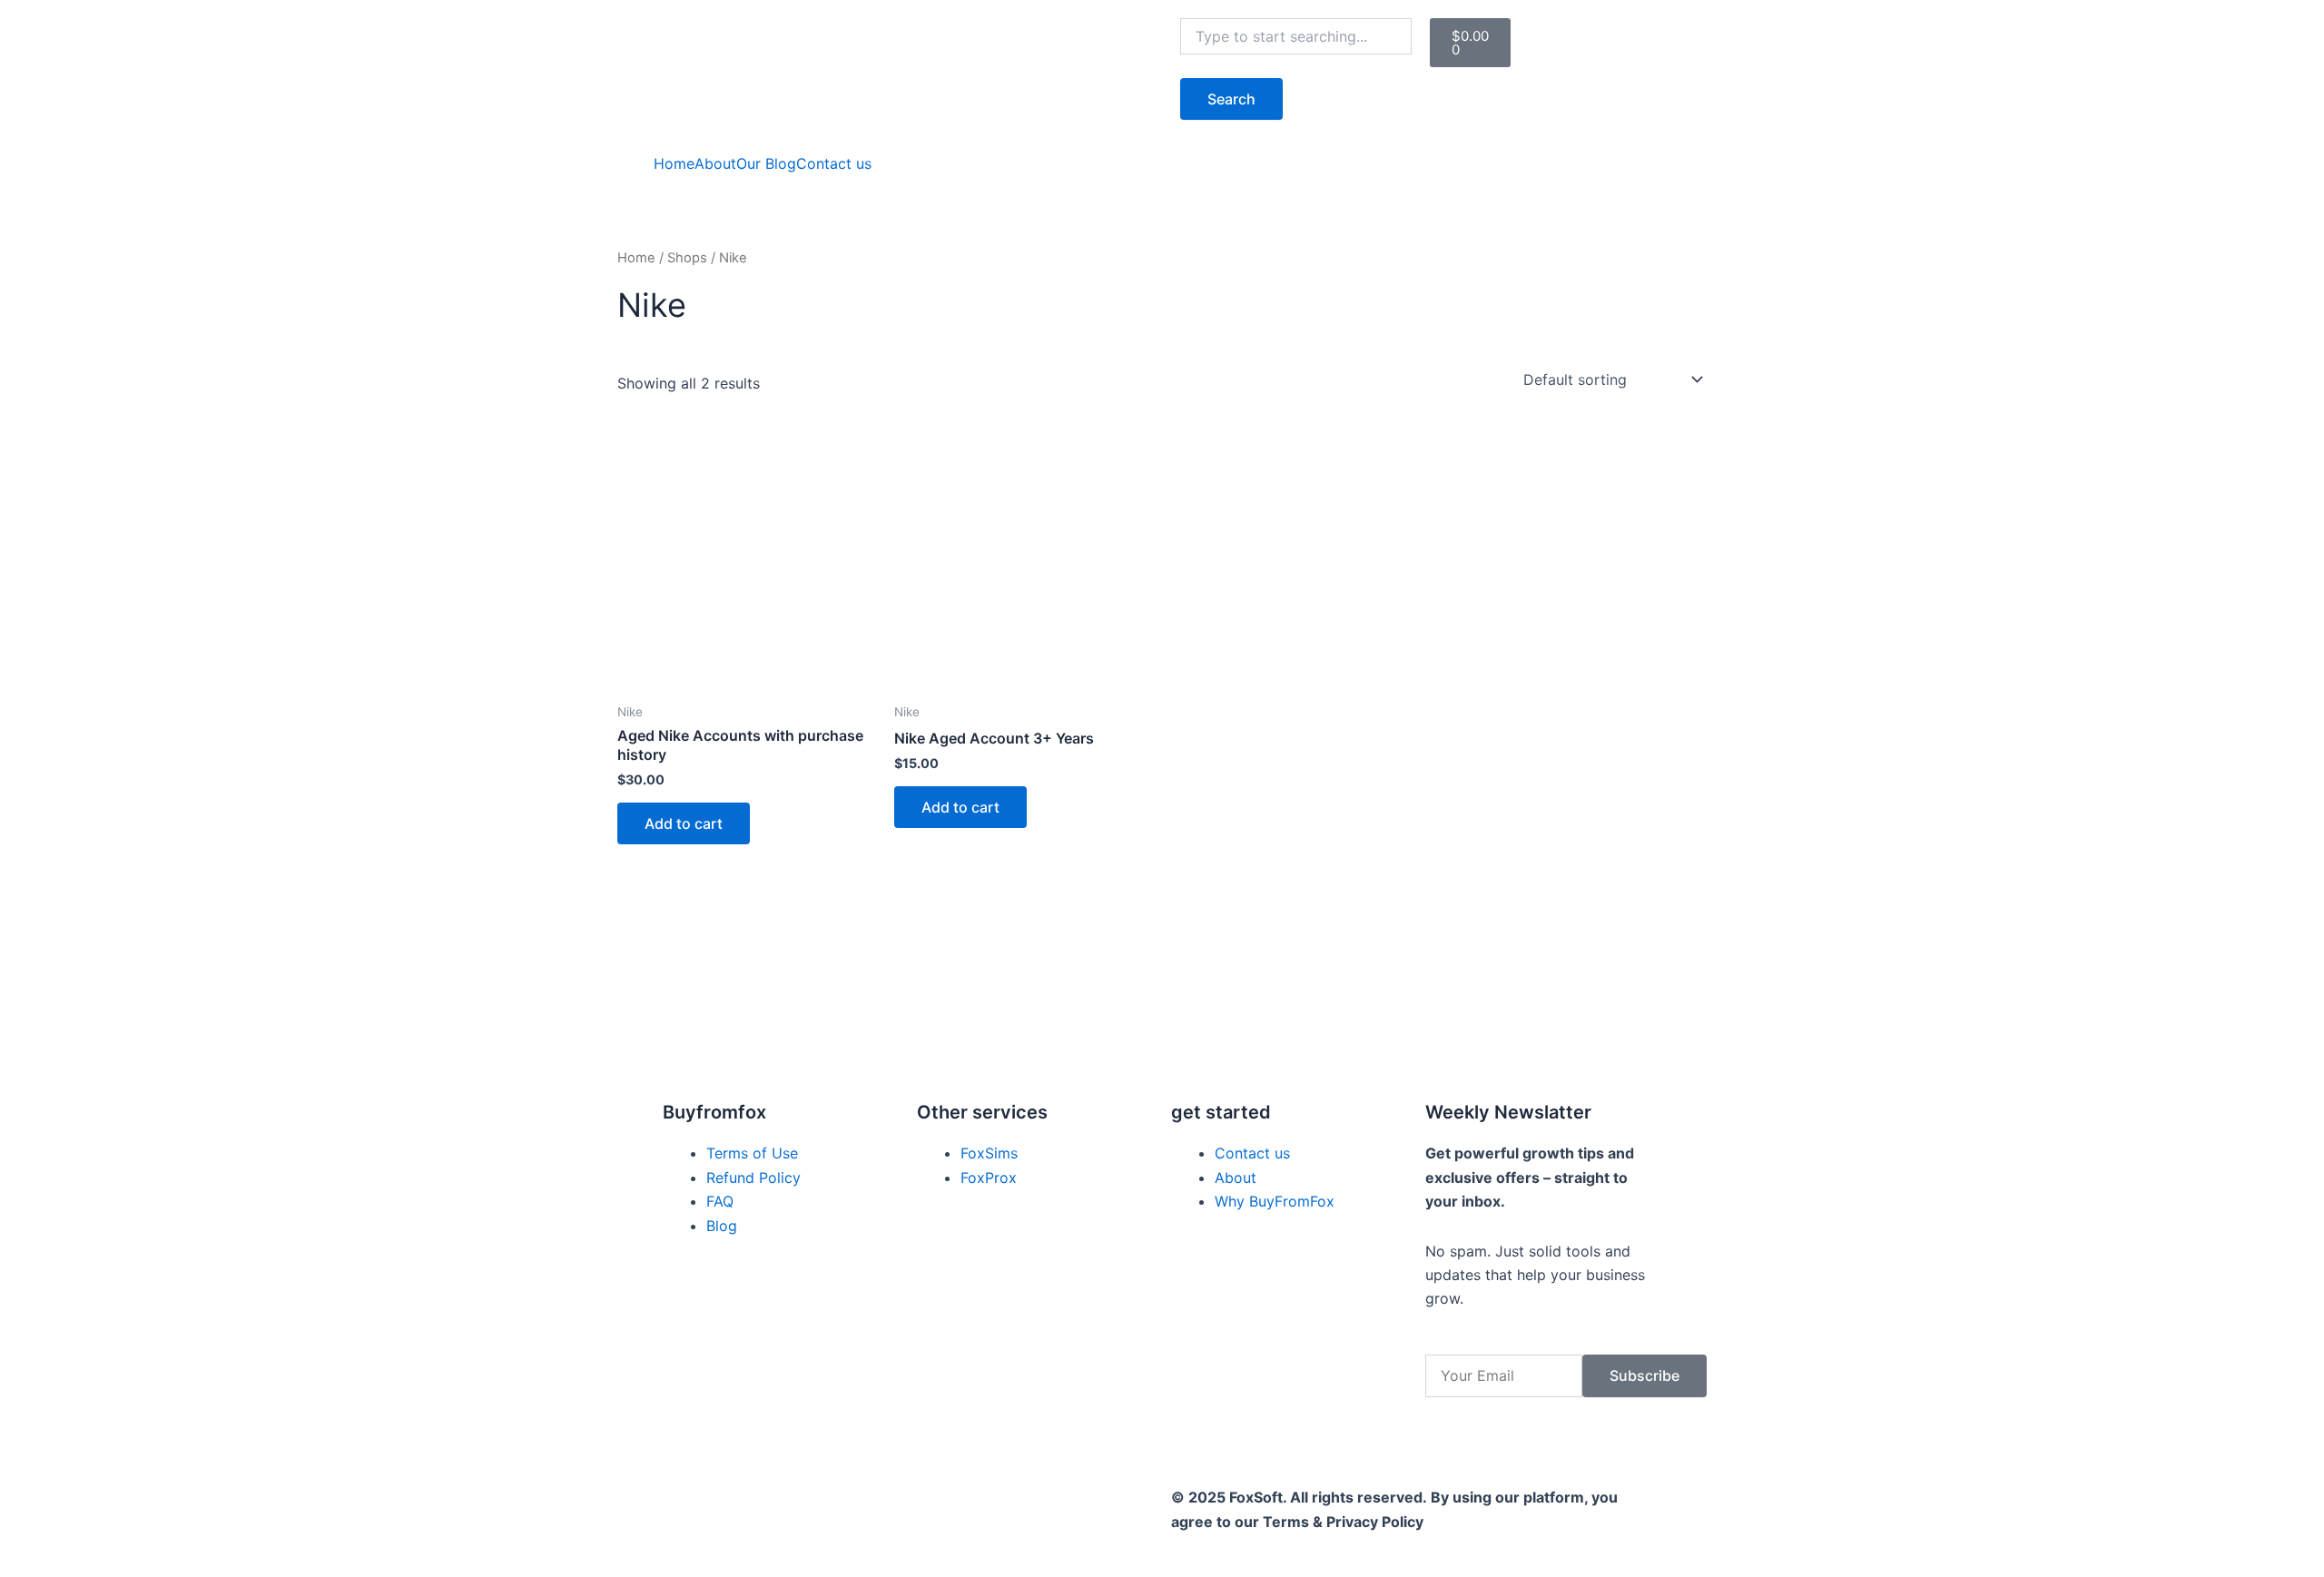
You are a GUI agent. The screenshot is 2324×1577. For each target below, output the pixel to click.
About (715, 163)
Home (674, 163)
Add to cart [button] (684, 823)
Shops (687, 258)
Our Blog (766, 163)
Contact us (834, 163)
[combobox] (1296, 36)
